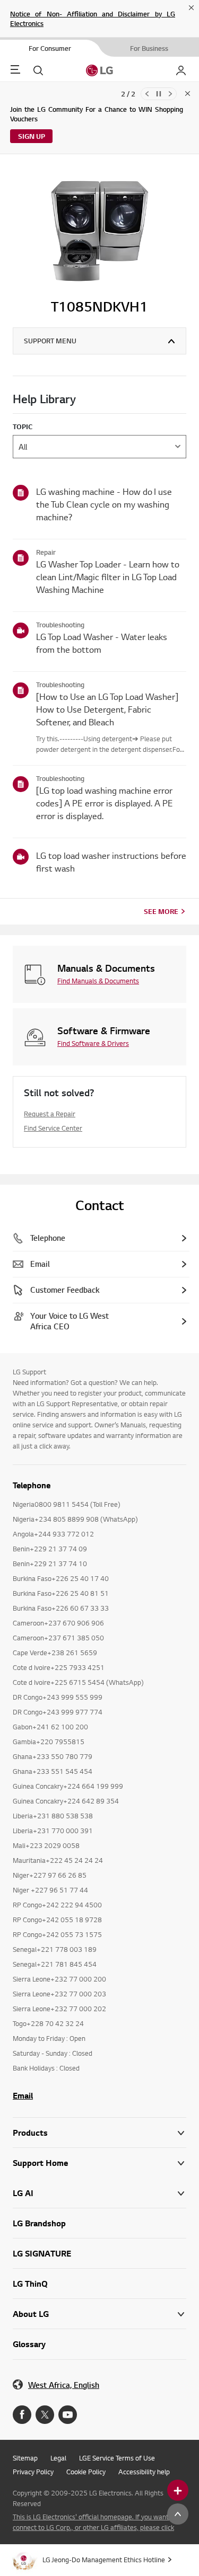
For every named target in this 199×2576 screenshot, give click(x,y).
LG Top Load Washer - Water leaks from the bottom (102, 643)
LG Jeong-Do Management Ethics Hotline (104, 2560)
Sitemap (25, 2458)
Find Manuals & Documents (98, 981)
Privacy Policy (33, 2472)
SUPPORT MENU (50, 341)
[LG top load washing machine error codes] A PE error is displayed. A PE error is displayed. (105, 803)
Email (23, 2095)
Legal (58, 2458)
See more (161, 911)
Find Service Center (53, 1128)
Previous (147, 94)
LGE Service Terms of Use (117, 2458)
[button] (99, 2163)
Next (170, 94)
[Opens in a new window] (22, 2415)
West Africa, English (64, 2385)
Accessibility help (144, 2472)
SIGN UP (32, 136)
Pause (159, 94)
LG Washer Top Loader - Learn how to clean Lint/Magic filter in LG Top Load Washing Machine (108, 577)
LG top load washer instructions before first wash (111, 862)
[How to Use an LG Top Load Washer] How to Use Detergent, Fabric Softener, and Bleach (107, 709)
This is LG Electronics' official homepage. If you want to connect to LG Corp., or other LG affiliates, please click (95, 2522)
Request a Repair (50, 1114)
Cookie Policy (86, 2472)
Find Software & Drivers (93, 1043)
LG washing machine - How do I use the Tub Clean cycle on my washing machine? (104, 504)
